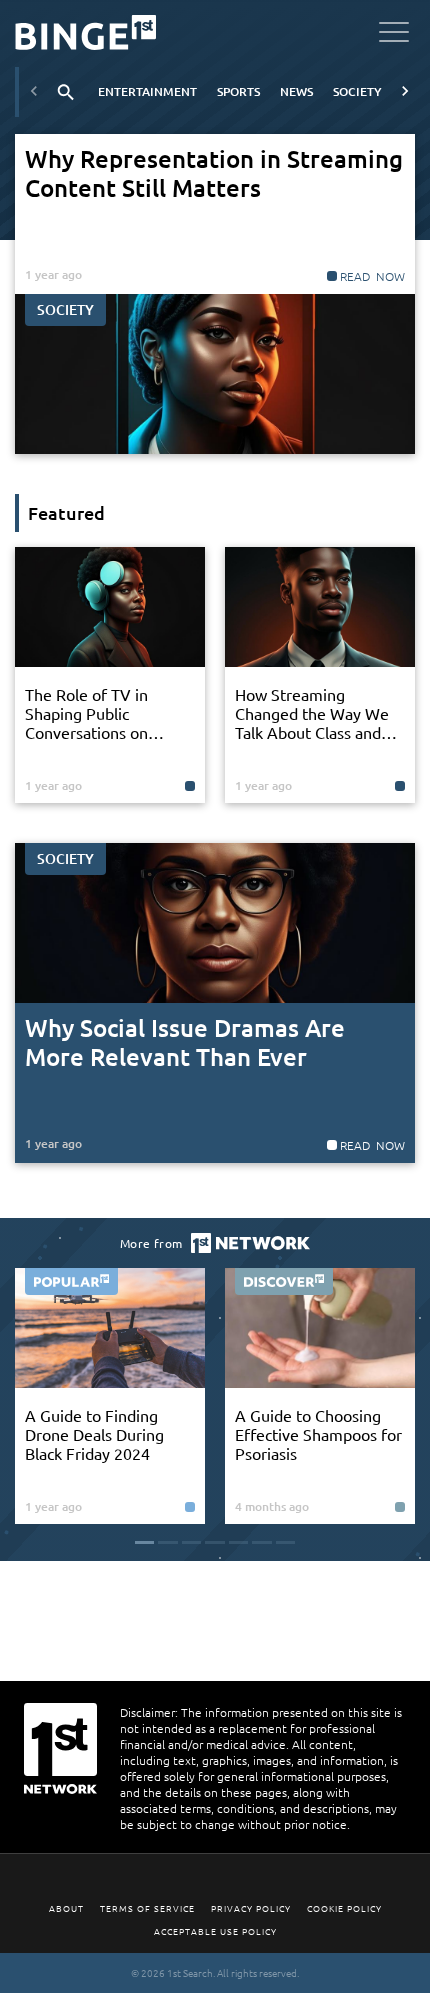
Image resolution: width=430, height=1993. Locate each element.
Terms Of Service (147, 1907)
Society (357, 91)
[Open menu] (394, 35)
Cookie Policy (344, 1907)
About (66, 1907)
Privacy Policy (251, 1907)
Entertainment (147, 91)
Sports (238, 91)
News (296, 91)
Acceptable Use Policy (215, 1930)
